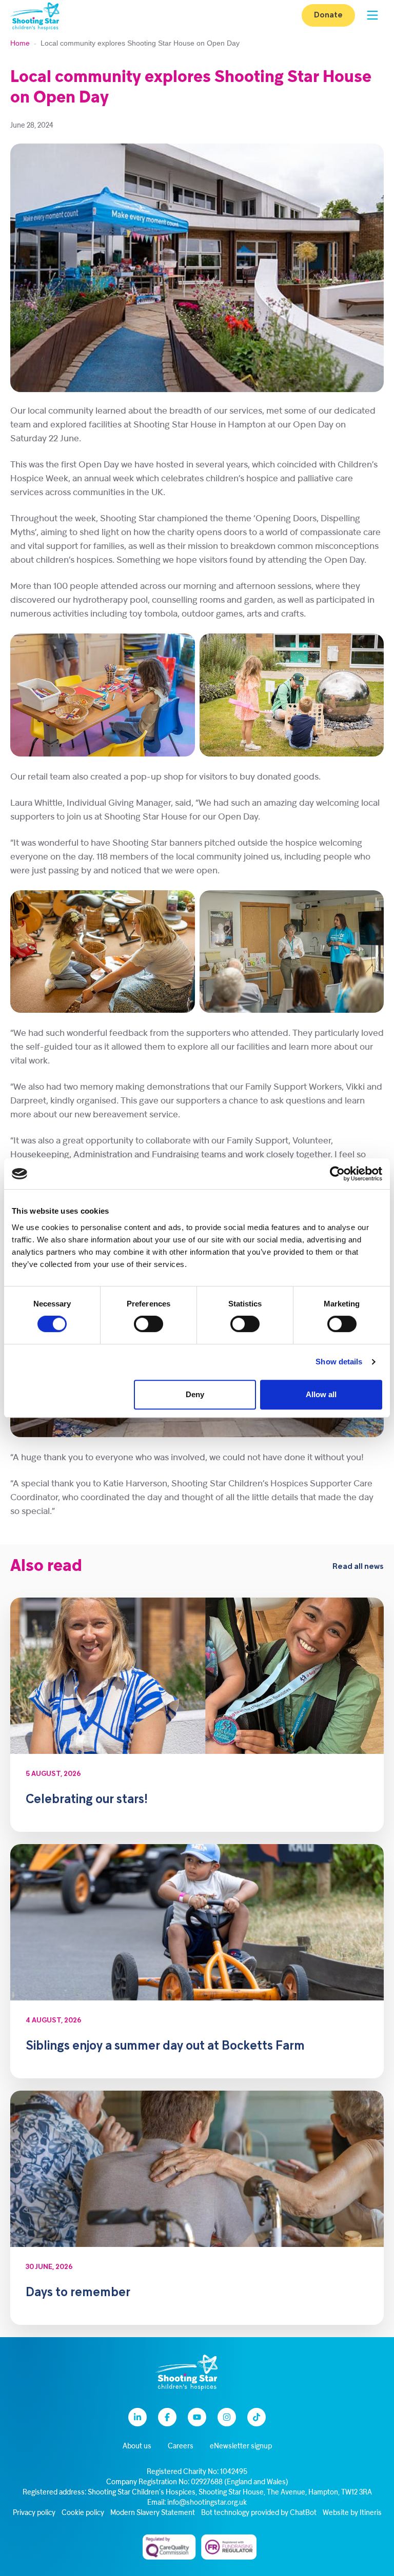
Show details (339, 1362)
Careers (181, 2447)
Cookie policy (83, 2513)
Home (20, 43)
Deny (195, 1394)
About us (137, 2447)
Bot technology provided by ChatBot (259, 2513)
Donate (328, 15)
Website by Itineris (352, 2513)
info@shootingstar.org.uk (207, 2503)
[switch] (149, 1324)
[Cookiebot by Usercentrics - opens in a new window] (337, 1174)
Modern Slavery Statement (153, 2513)
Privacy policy (34, 2513)
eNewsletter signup (241, 2447)
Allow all (321, 1394)
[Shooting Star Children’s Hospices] (35, 16)
